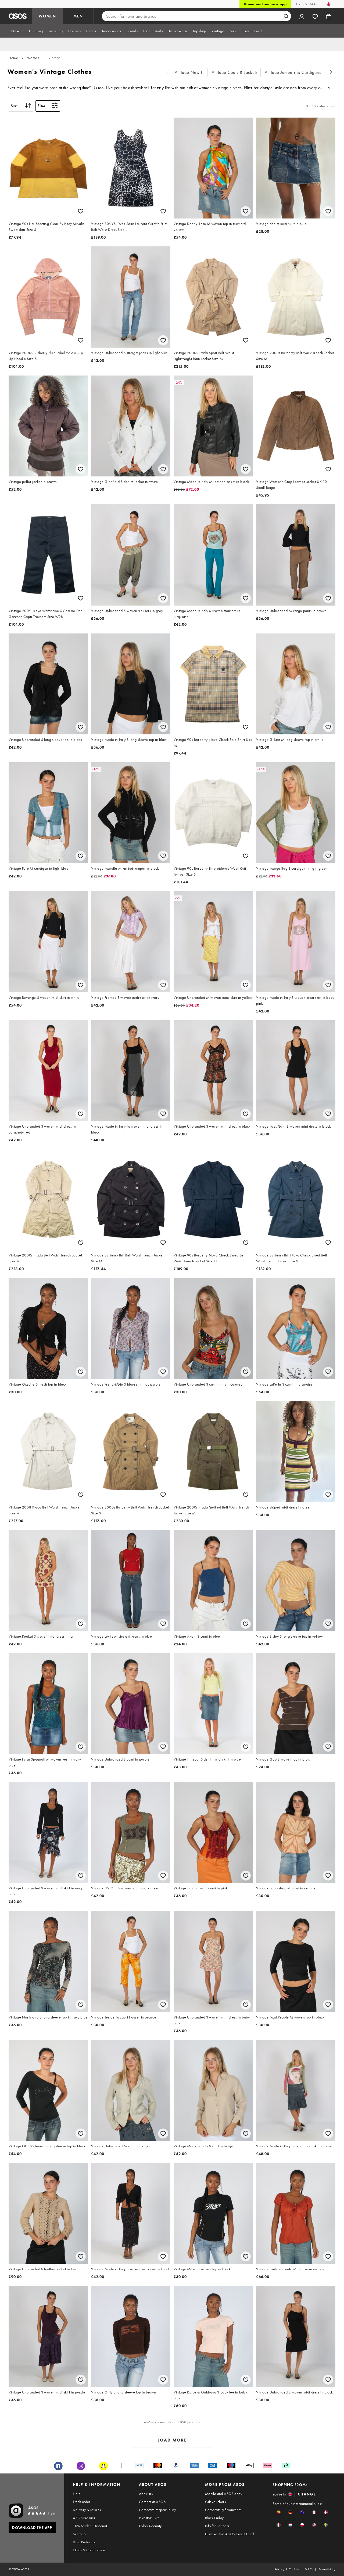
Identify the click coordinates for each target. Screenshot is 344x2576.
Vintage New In (190, 72)
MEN (78, 16)
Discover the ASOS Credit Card (230, 2534)
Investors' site (149, 2518)
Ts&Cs (309, 2569)
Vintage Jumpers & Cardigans (293, 72)
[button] (279, 2512)
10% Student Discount (90, 2526)
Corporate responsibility (157, 2510)
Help (77, 2494)
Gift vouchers (215, 2502)
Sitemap (79, 2534)
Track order (81, 2502)
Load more (172, 2440)
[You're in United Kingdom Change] (329, 4)
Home (13, 58)
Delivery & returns (87, 2510)
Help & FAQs (306, 4)
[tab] (17, 31)
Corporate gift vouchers (223, 2510)
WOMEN (47, 16)
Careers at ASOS (152, 2502)
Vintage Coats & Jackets (235, 72)
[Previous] (167, 73)
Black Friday (214, 2518)
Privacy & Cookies (287, 2569)
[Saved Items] (315, 16)
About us (146, 2494)
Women (33, 58)
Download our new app (265, 4)
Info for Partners (217, 2526)
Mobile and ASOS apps (223, 2494)
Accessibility (327, 2569)
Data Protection (85, 2542)
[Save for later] (81, 211)
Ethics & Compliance (89, 2550)
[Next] (331, 73)
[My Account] (302, 16)
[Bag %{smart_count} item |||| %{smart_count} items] (329, 16)
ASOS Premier (84, 2518)
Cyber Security (150, 2526)
